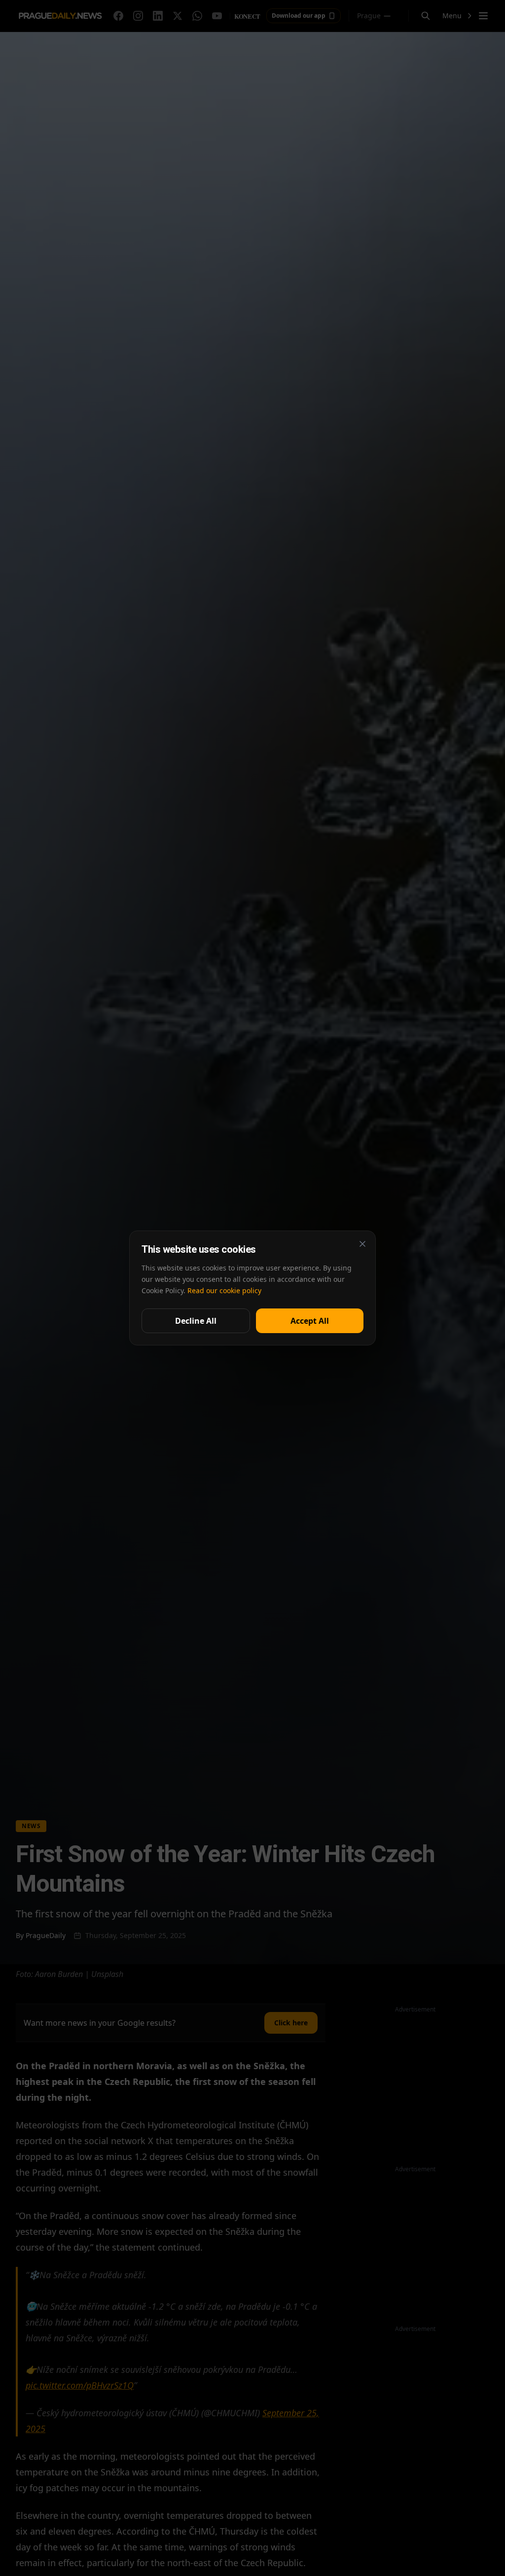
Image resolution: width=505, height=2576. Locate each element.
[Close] (362, 1244)
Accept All (310, 1321)
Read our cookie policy (224, 1290)
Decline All (196, 1321)
